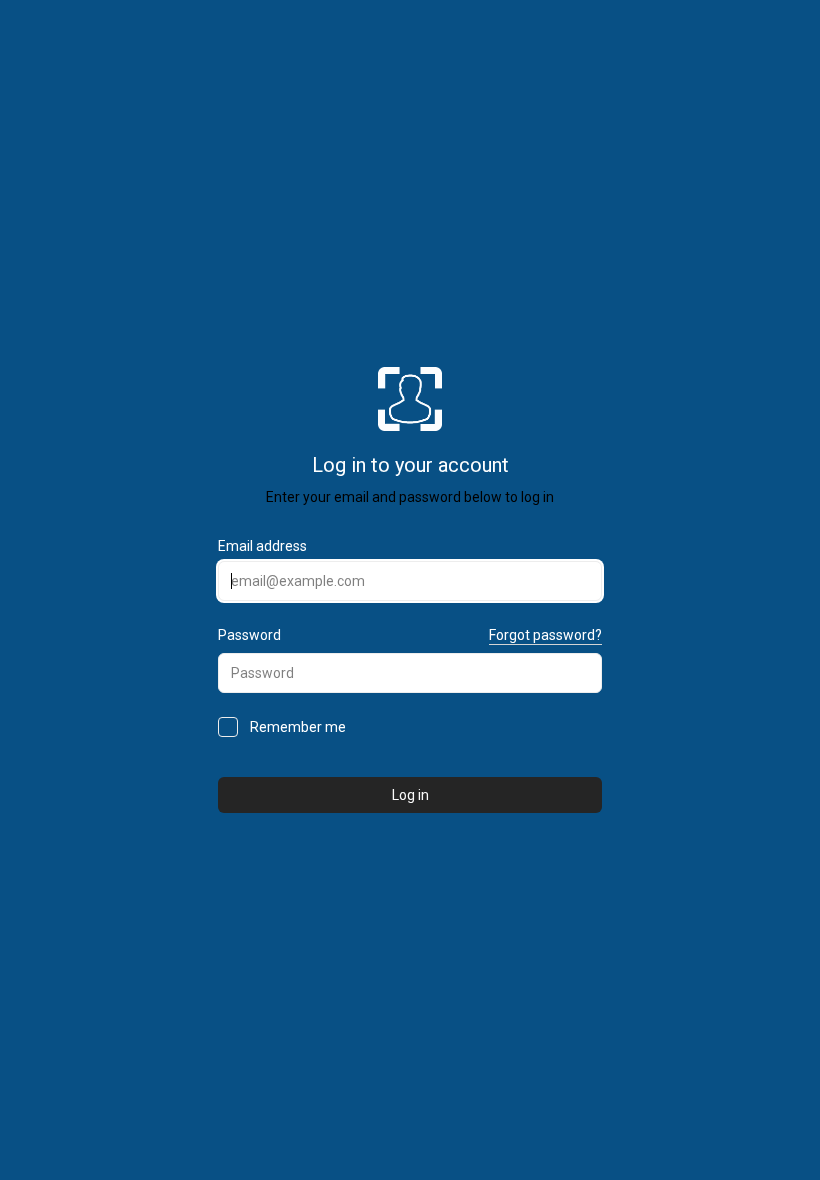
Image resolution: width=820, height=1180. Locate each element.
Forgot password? (545, 635)
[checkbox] (228, 727)
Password (249, 635)
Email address (262, 546)
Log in (410, 795)
